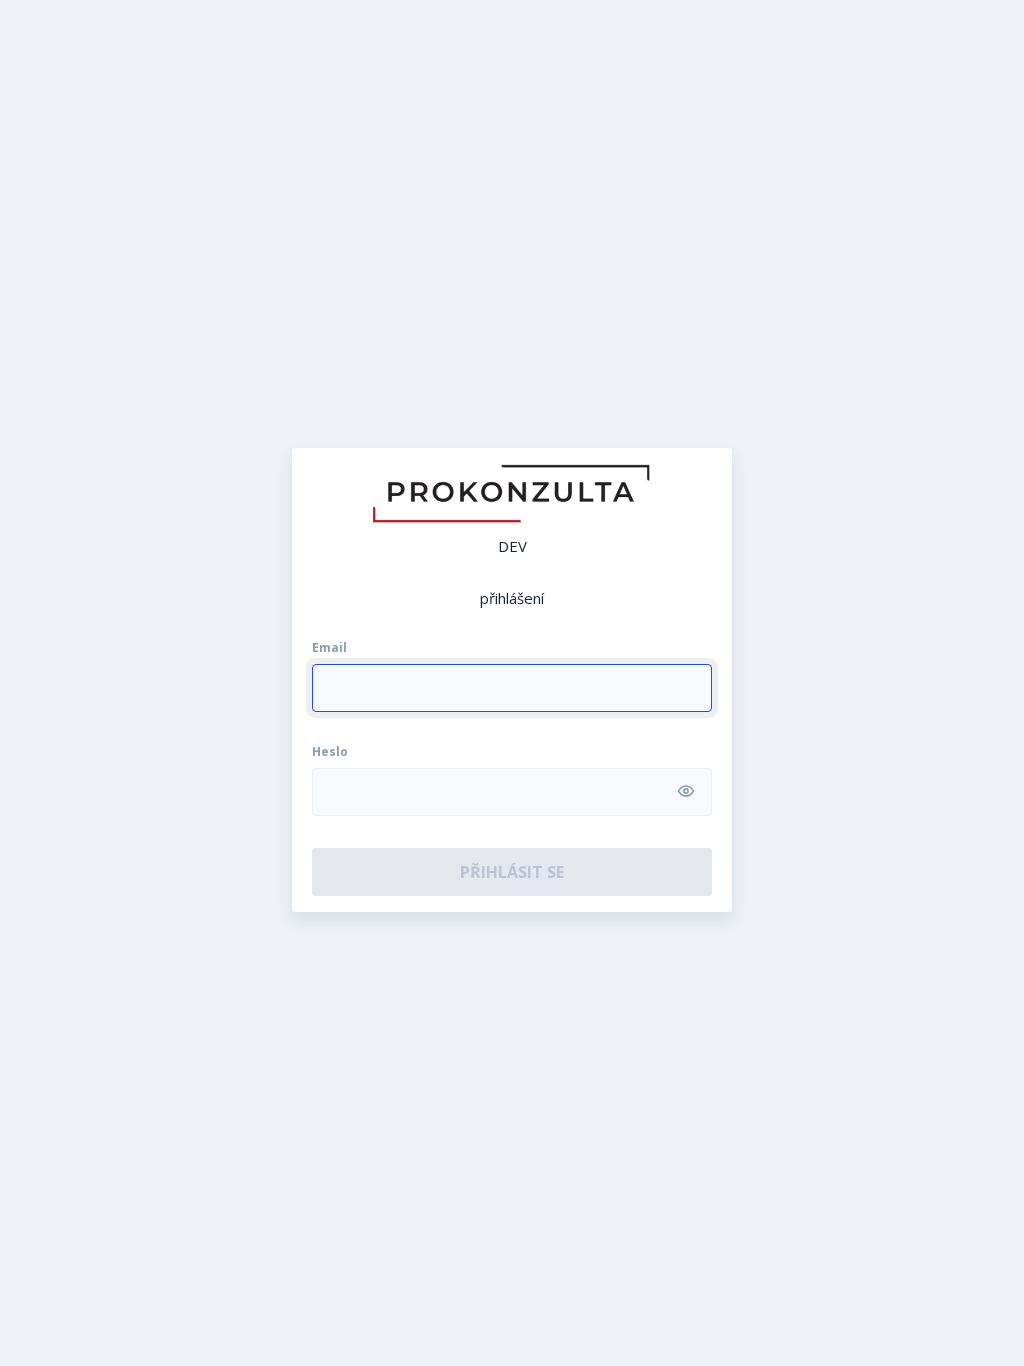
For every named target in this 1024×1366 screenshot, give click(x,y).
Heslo (330, 752)
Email (329, 648)
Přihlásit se (512, 872)
